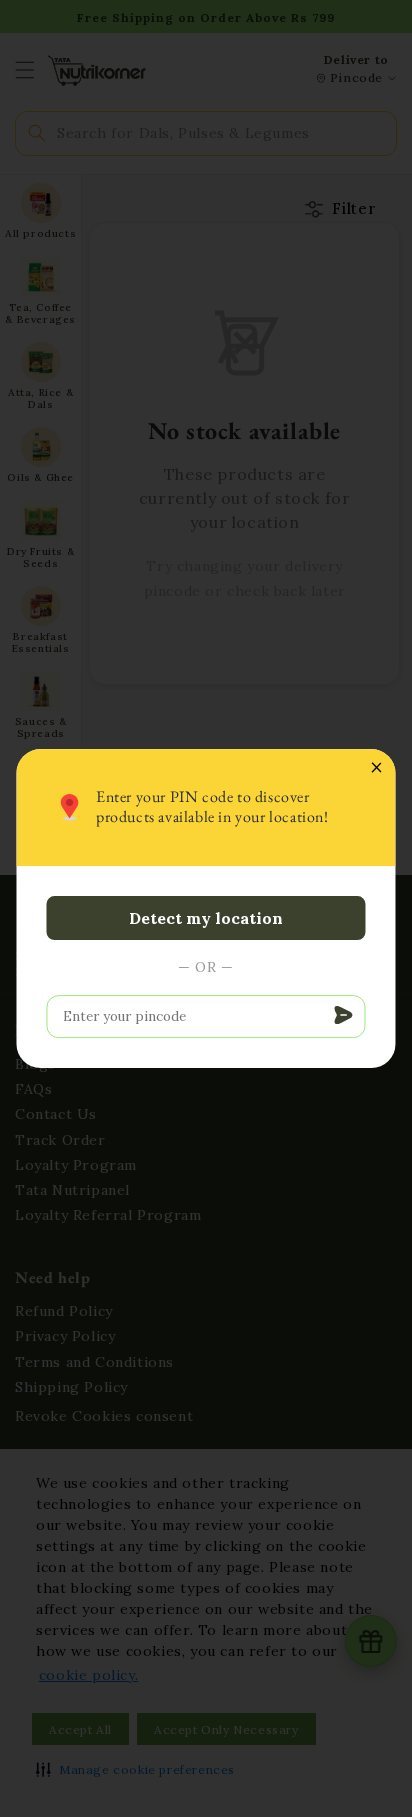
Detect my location (206, 918)
